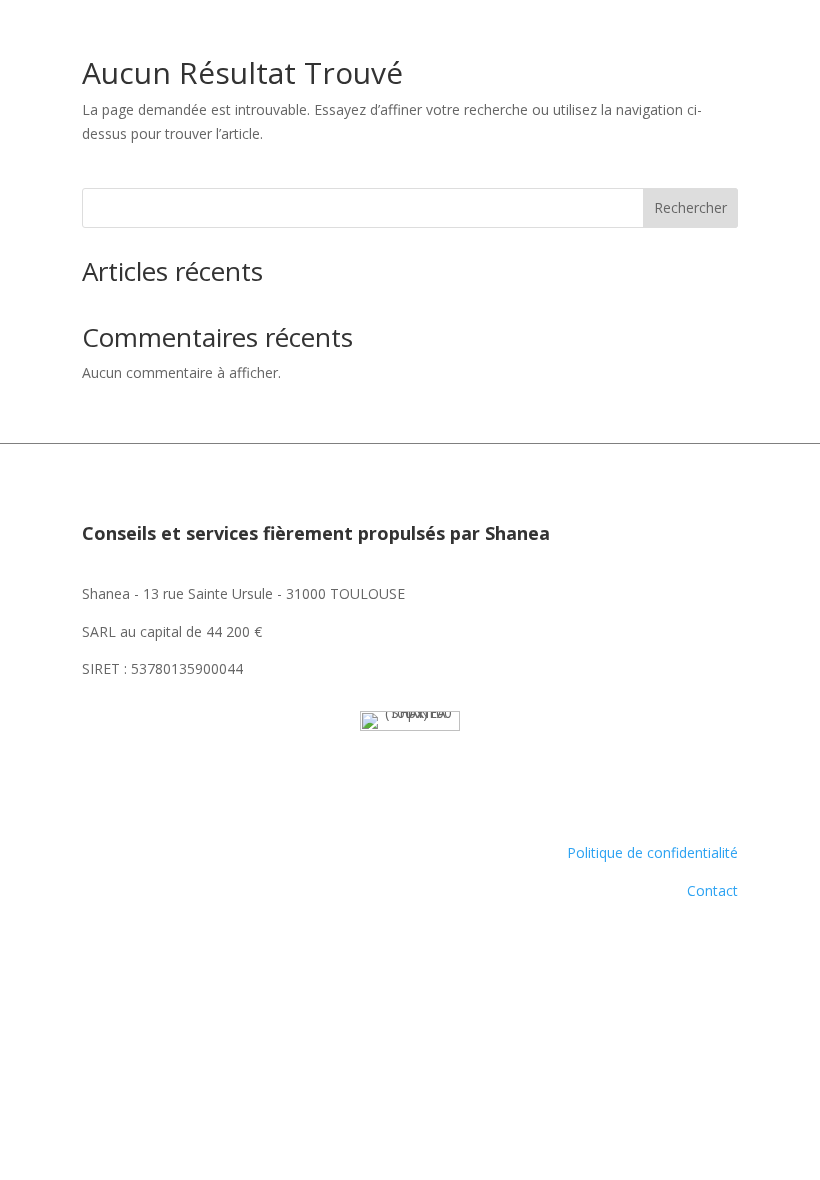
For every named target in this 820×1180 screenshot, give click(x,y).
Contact (712, 890)
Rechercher (690, 207)
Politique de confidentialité (652, 852)
